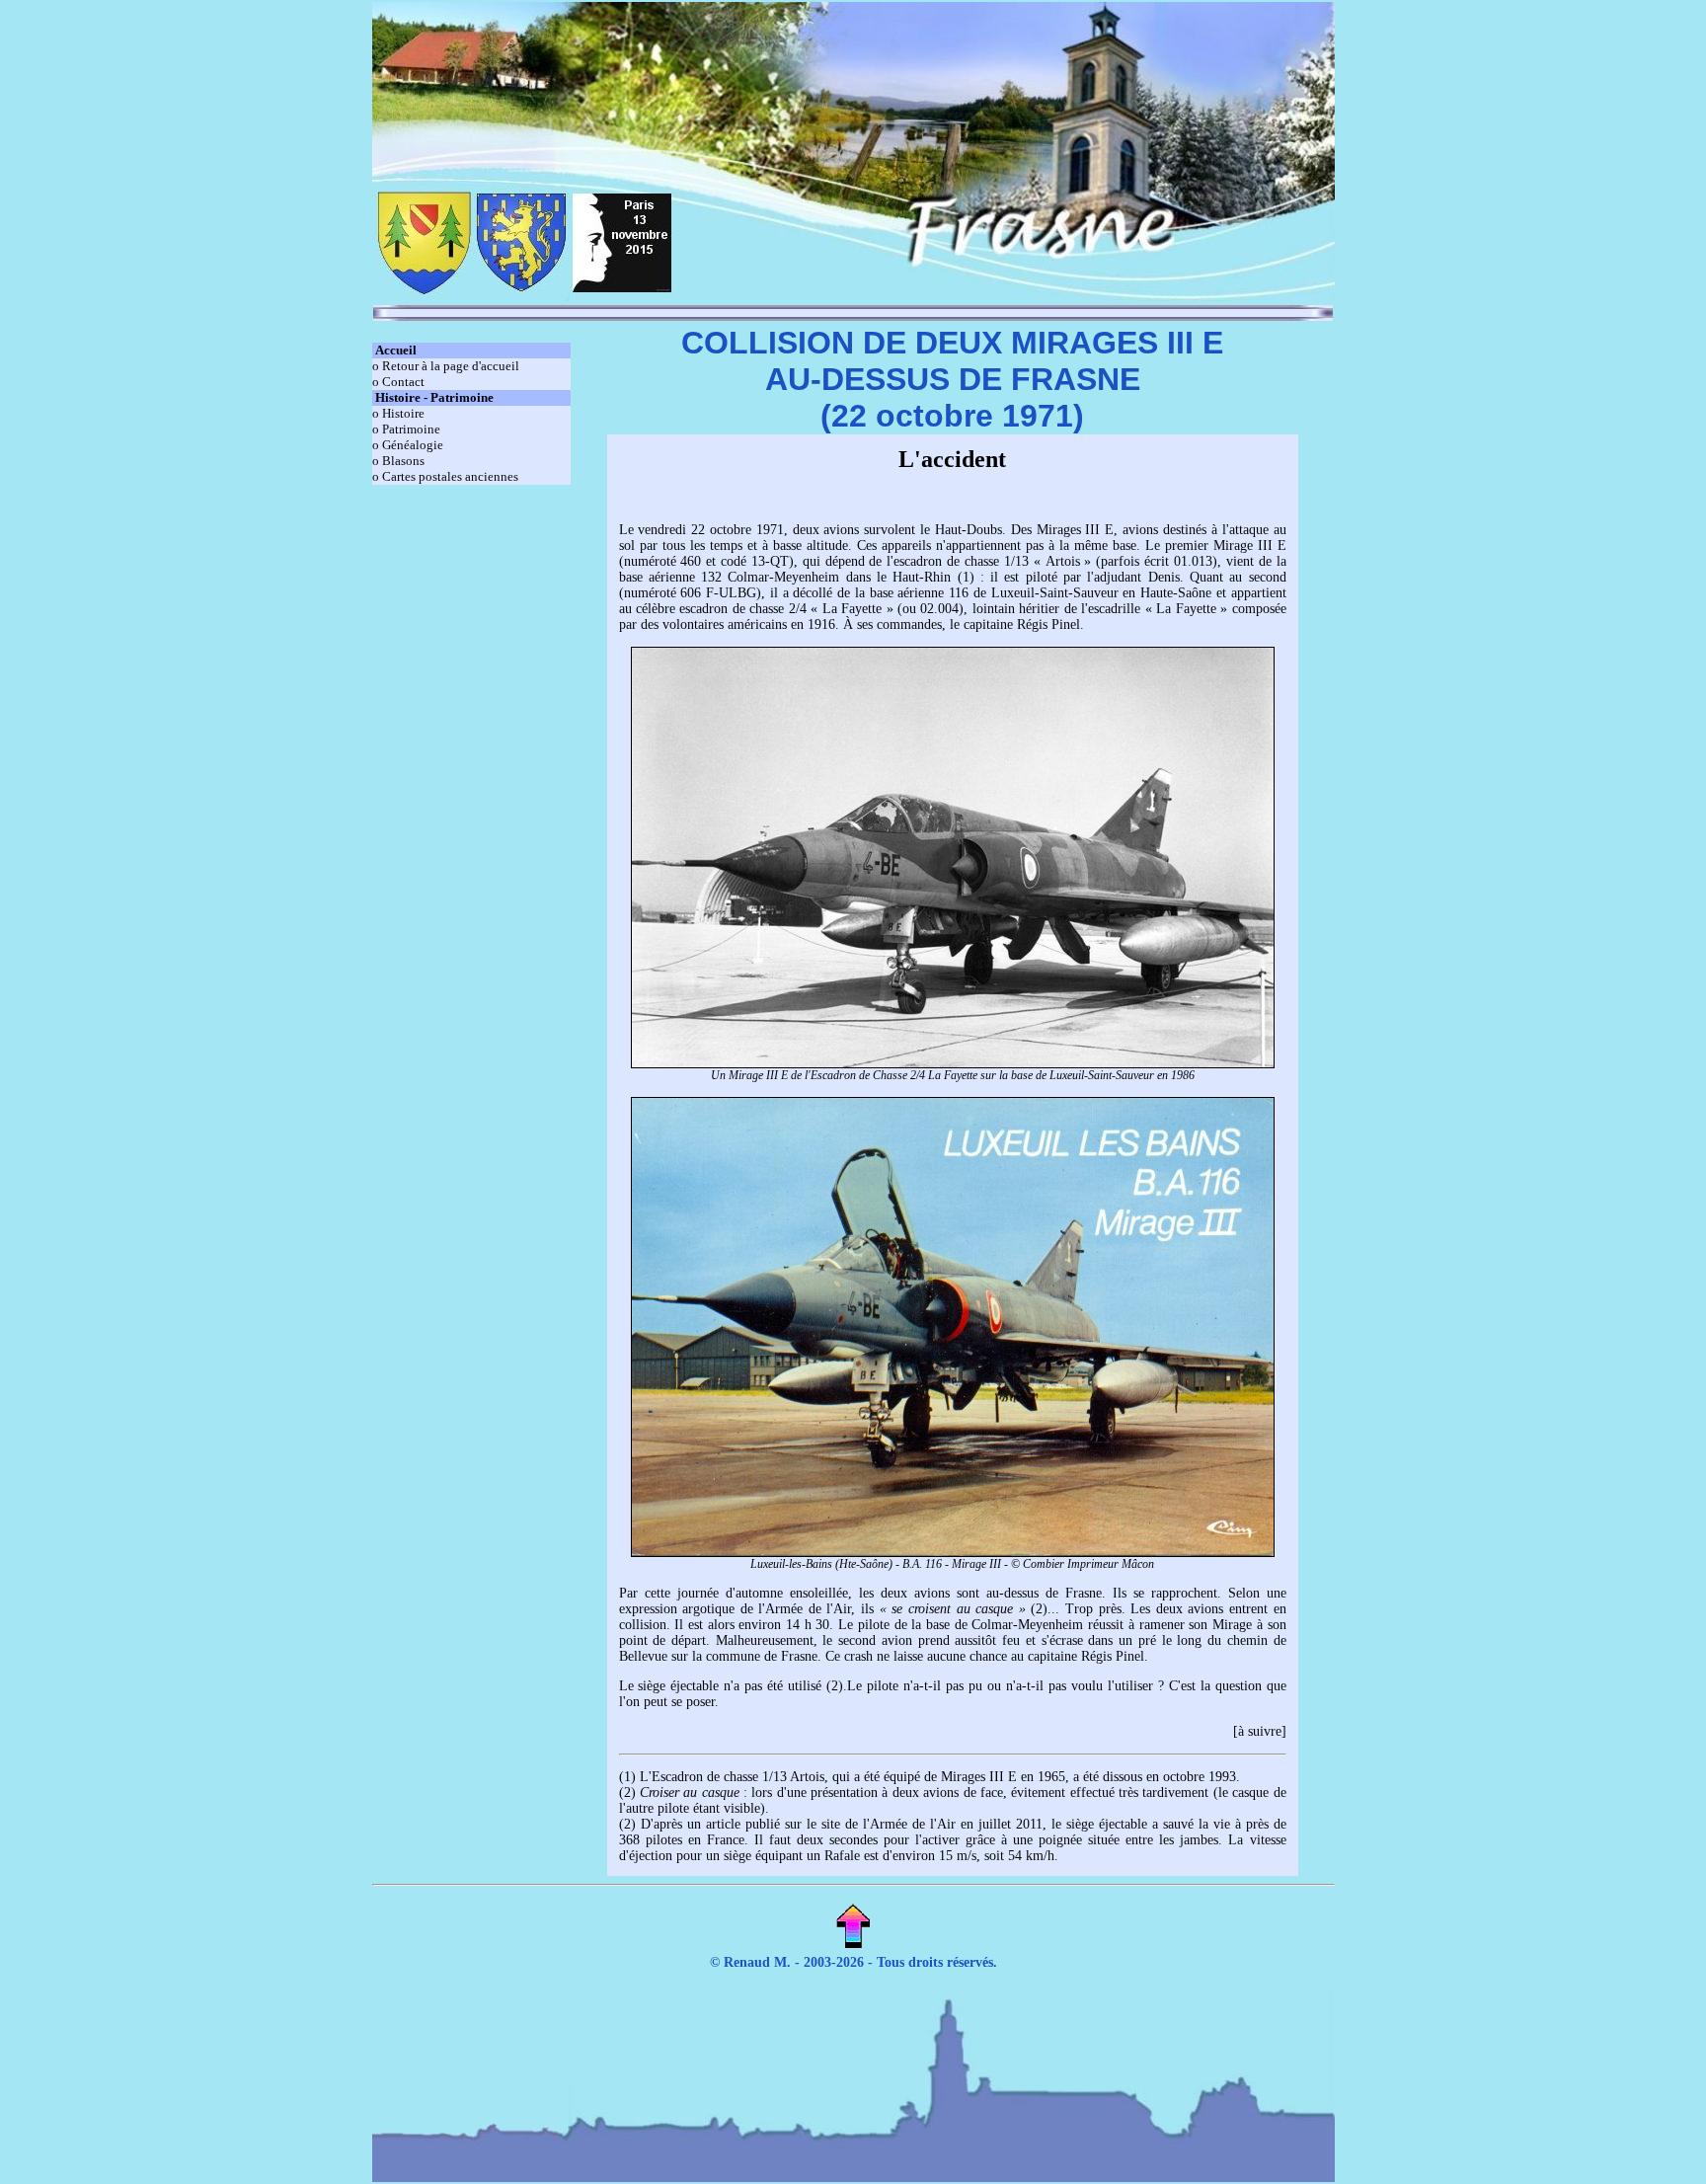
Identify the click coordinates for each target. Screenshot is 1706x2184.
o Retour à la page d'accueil (446, 366)
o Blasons (398, 461)
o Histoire (398, 413)
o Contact (398, 382)
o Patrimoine (406, 429)
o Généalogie (408, 445)
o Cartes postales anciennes (445, 476)
